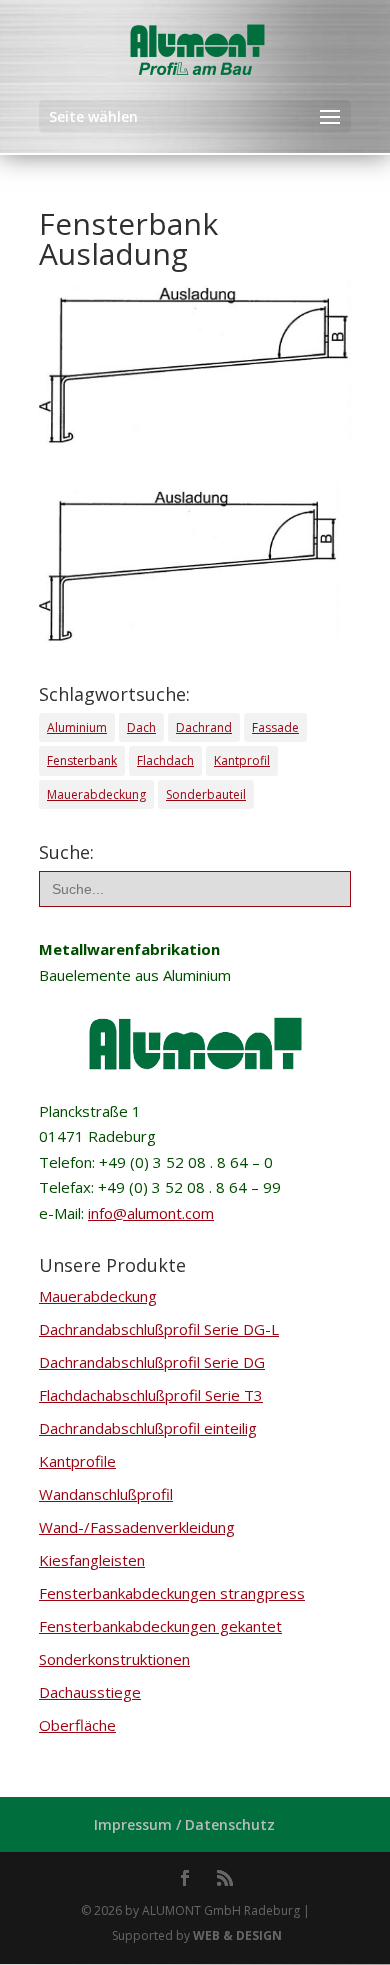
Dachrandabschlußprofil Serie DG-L (159, 1329)
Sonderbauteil (206, 794)
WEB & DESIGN (237, 1935)
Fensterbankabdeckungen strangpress (172, 1593)
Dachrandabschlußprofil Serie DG (152, 1362)
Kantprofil (242, 760)
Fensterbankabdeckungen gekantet (160, 1626)
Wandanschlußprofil (106, 1494)
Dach (141, 727)
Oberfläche (77, 1725)
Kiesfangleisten (92, 1560)
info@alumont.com (151, 1213)
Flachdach (165, 760)
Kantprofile (77, 1461)
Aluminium (77, 727)
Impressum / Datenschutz (184, 1824)
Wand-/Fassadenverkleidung (137, 1527)
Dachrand (204, 727)
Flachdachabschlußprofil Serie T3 (151, 1395)
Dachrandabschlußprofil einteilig (148, 1428)
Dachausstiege (90, 1692)
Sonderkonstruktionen (114, 1659)
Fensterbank (82, 760)
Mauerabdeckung (96, 794)
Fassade (275, 727)
